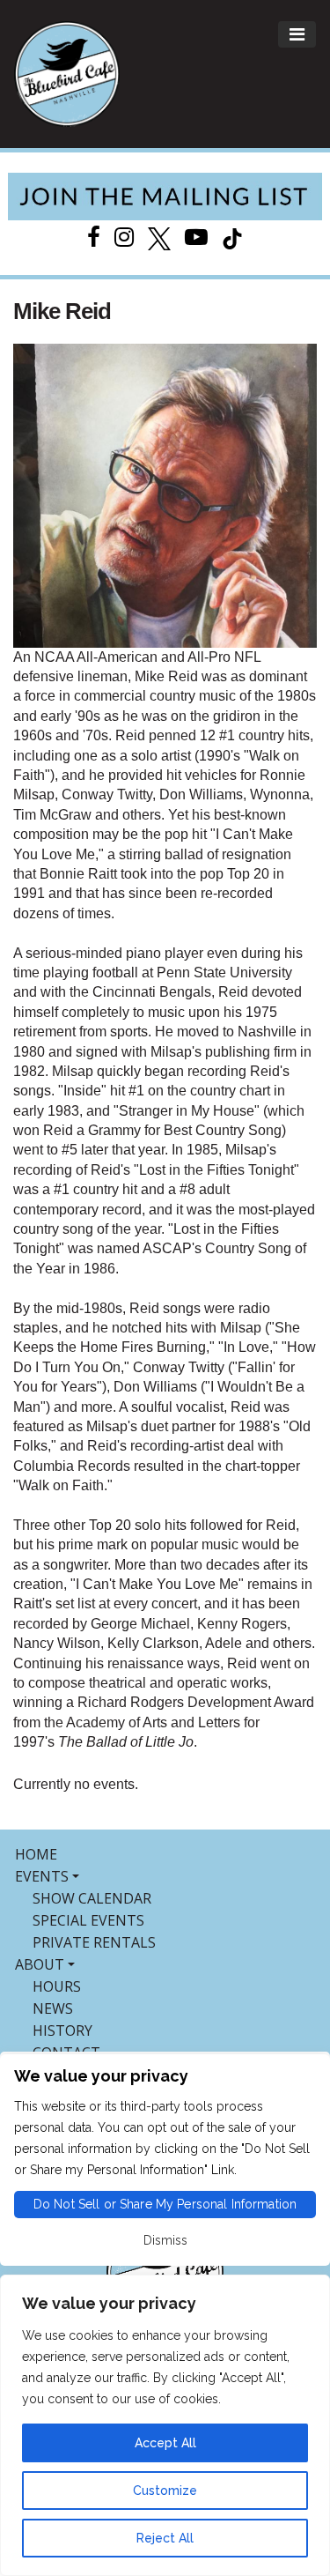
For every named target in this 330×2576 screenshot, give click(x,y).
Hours (57, 1986)
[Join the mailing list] (165, 197)
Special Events (88, 1920)
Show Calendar (92, 1898)
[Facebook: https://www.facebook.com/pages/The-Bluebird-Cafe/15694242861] (94, 237)
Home (36, 1854)
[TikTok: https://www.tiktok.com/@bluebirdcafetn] (232, 237)
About (40, 1964)
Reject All (165, 2538)
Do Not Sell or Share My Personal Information (165, 2204)
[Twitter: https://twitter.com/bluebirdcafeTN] (159, 237)
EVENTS (42, 1876)
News (53, 2008)
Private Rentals (94, 1942)
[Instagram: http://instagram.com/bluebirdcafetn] (124, 237)
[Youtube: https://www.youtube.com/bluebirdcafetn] (196, 237)
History (62, 2030)
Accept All (165, 2443)
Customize (165, 2491)
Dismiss (165, 2240)
